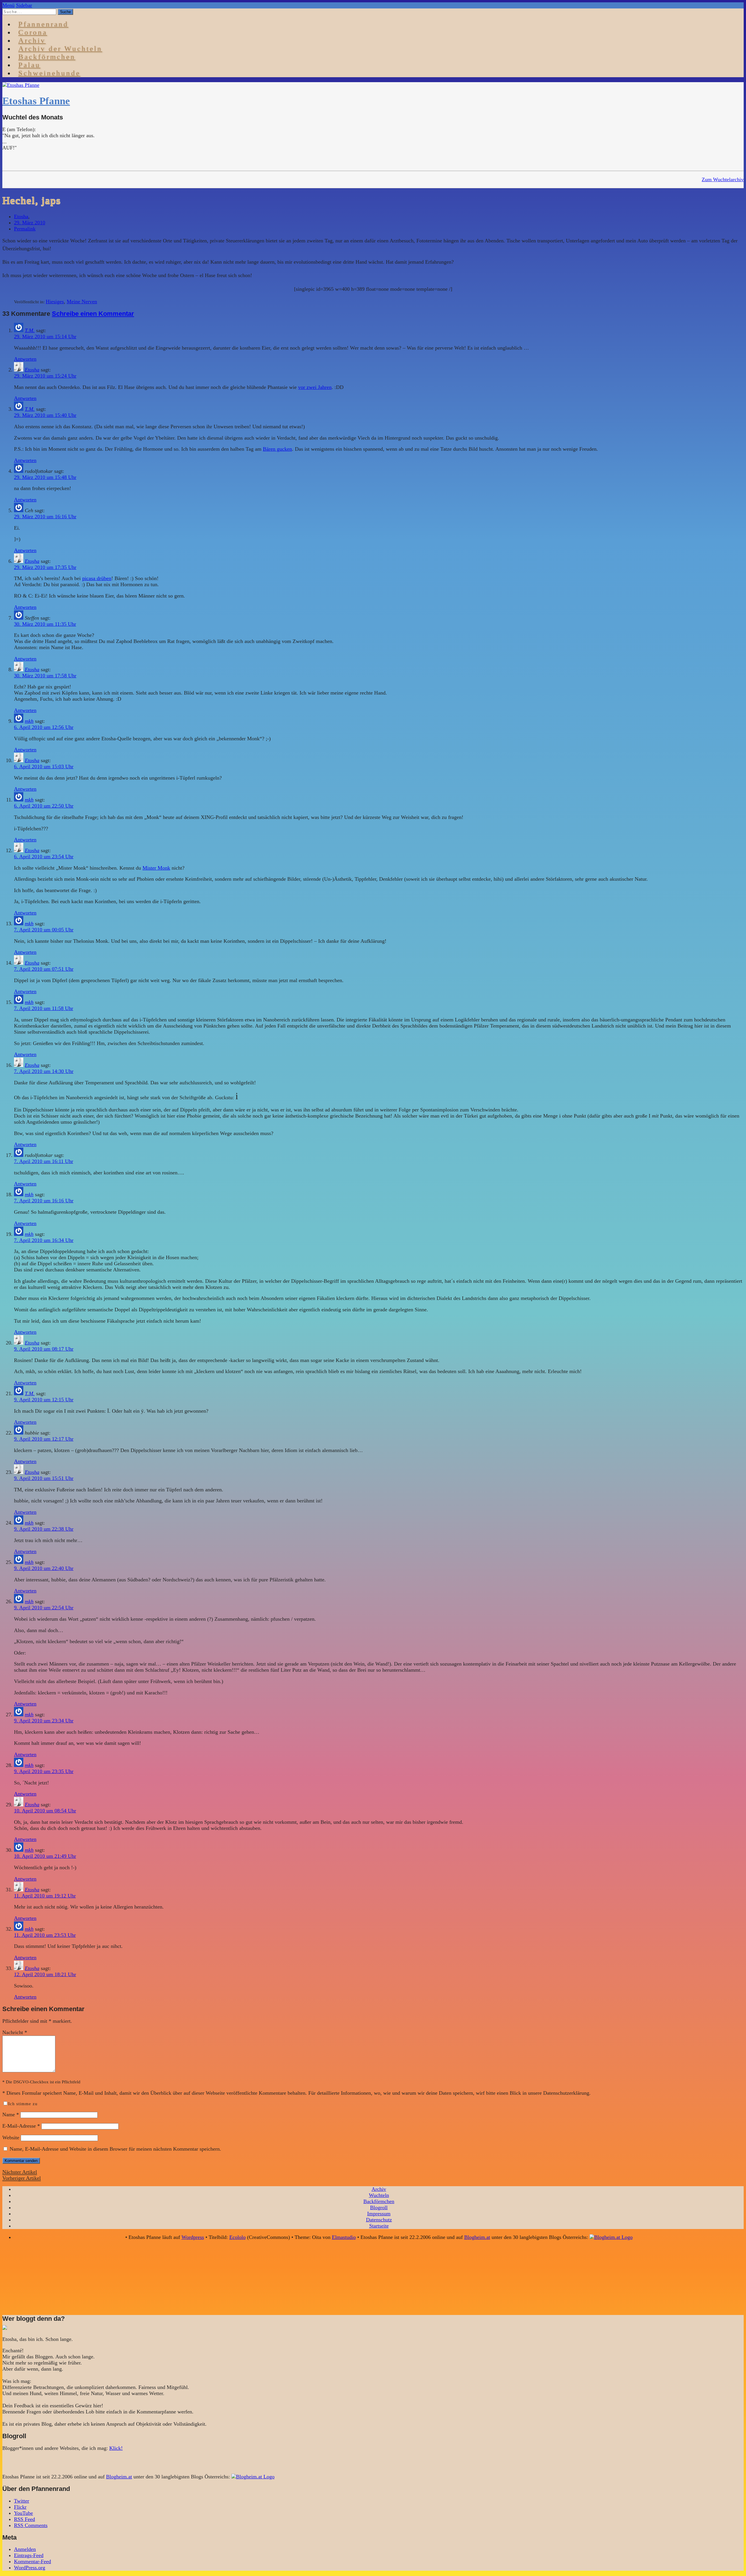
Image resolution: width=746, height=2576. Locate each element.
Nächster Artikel (20, 2172)
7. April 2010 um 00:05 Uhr (44, 930)
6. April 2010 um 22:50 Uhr (44, 806)
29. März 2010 (30, 223)
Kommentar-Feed (32, 2561)
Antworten (25, 359)
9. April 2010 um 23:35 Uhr (44, 1771)
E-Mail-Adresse (21, 2126)
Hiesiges (55, 302)
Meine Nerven (82, 302)
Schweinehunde (49, 73)
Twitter (22, 2501)
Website (11, 2138)
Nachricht (15, 2032)
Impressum (379, 2214)
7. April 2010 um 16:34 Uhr (44, 1240)
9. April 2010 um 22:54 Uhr (44, 1608)
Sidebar (24, 5)
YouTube (23, 2513)
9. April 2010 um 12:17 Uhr (44, 1439)
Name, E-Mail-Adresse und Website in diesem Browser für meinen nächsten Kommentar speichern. (115, 2149)
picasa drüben (97, 578)
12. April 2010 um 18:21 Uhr (45, 1974)
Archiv (379, 2189)
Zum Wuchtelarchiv (723, 179)
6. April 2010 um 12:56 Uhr (44, 727)
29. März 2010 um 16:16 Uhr (45, 517)
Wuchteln (379, 2195)
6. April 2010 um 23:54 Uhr (44, 857)
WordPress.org (30, 2568)
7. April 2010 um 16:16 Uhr (44, 1201)
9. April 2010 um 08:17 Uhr (44, 1349)
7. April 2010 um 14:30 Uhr (44, 1071)
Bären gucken (277, 449)
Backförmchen (47, 57)
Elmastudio (344, 2237)
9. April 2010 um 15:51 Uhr (44, 1478)
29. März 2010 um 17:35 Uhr (45, 567)
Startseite (379, 2226)
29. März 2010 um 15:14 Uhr (45, 336)
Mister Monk (156, 868)
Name (11, 2115)
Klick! (116, 2448)
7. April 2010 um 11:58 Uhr (44, 1008)
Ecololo (237, 2237)
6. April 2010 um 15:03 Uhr (44, 767)
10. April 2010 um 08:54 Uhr (45, 1811)
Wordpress (193, 2237)
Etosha (21, 216)
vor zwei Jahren (315, 387)
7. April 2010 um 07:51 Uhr (44, 969)
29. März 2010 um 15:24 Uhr (45, 376)
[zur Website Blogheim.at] (611, 2237)
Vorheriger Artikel (22, 2178)
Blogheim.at (477, 2237)
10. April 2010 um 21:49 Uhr (45, 1856)
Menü (8, 5)
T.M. (30, 330)
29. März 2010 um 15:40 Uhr (45, 415)
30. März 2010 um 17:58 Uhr (45, 676)
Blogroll (379, 2207)
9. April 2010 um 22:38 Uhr (44, 1529)
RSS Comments (31, 2525)
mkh (29, 721)
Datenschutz (379, 2220)
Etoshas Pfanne (36, 101)
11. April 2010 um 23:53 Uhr (45, 1935)
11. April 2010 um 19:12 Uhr (45, 1896)
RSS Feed (24, 2519)
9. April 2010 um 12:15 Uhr (44, 1400)
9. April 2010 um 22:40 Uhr (44, 1568)
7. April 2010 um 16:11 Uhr (44, 1161)
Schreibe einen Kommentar (93, 314)
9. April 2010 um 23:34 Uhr (44, 1721)
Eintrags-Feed (29, 2555)
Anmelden (25, 2549)
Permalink (25, 229)
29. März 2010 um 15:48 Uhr (45, 477)
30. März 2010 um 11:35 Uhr (45, 624)
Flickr (20, 2507)
